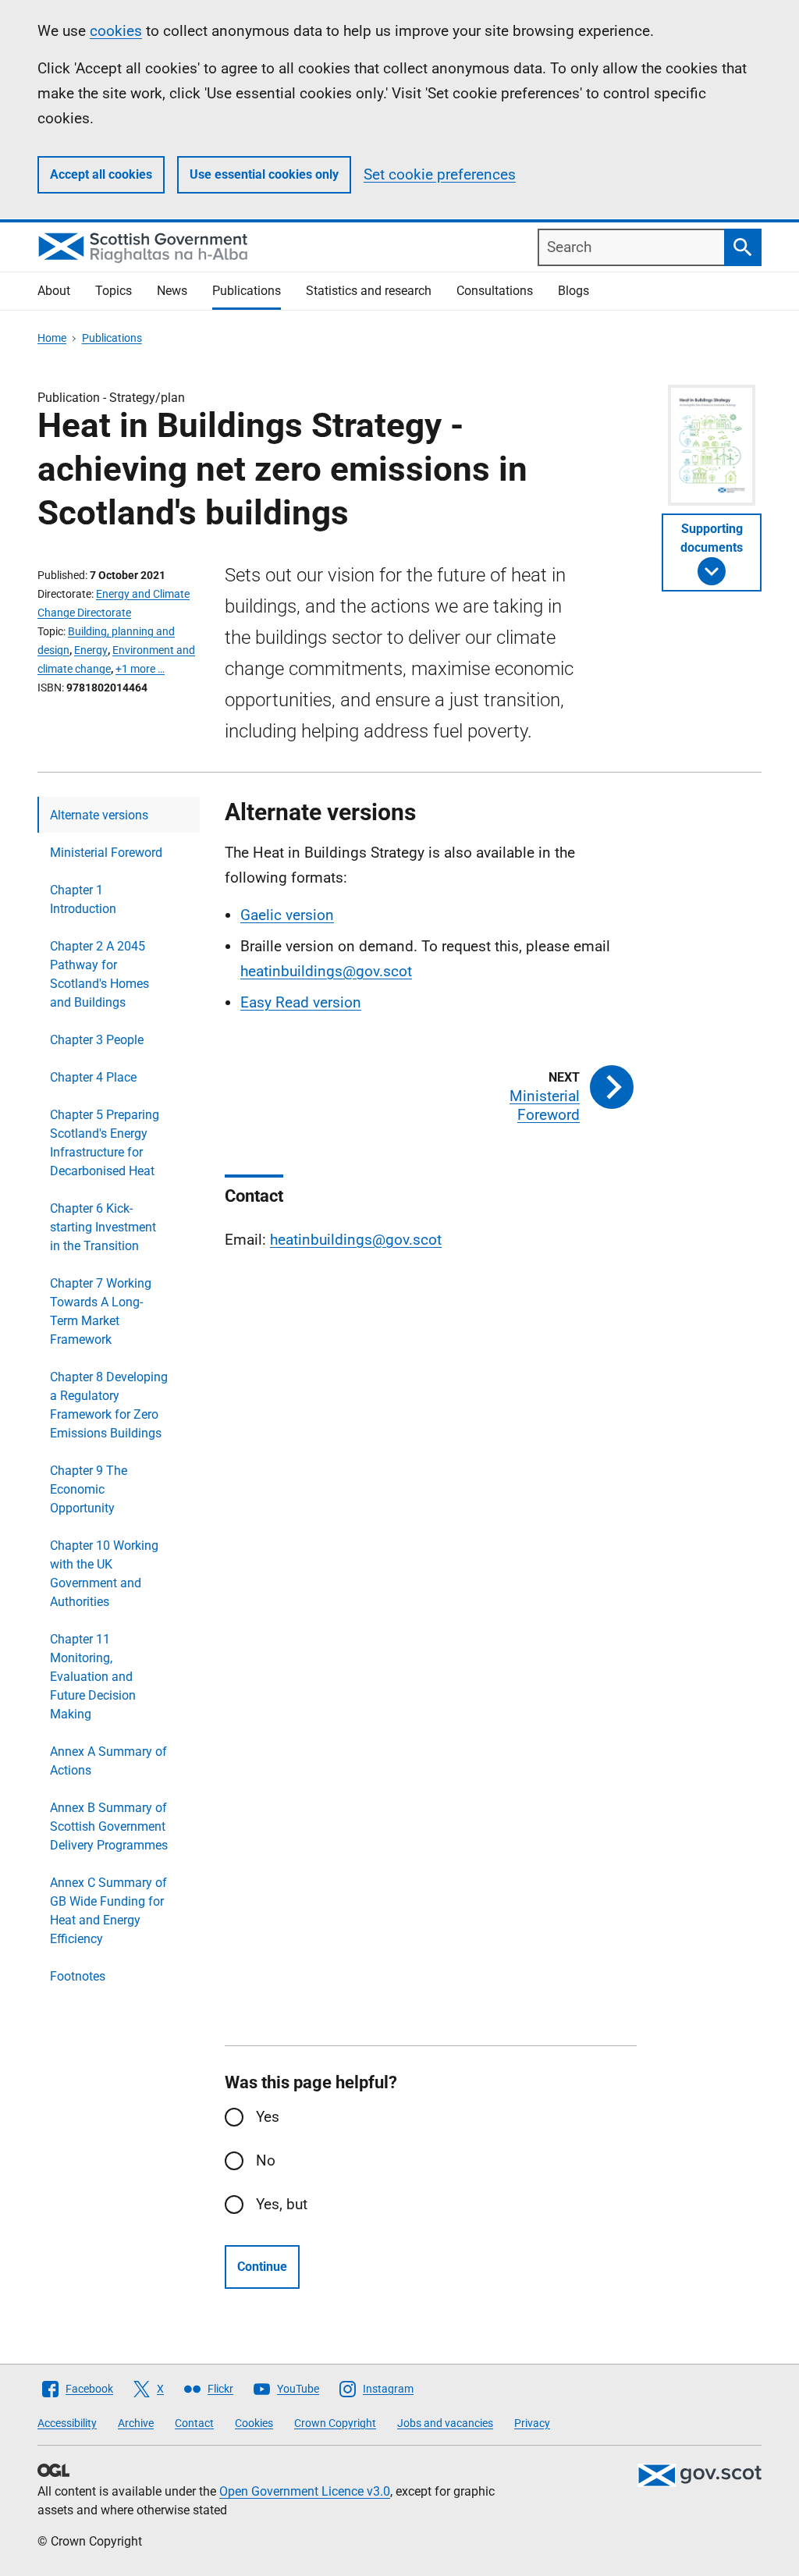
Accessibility (67, 2423)
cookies (116, 31)
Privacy (532, 2423)
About (54, 291)
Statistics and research (369, 291)
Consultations (495, 291)
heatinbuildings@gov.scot (326, 971)
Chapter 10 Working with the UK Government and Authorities (104, 1574)
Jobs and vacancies (445, 2423)
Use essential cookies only (264, 174)
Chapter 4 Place (93, 1077)
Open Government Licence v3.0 (305, 2491)
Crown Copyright (335, 2423)
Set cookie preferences (440, 174)
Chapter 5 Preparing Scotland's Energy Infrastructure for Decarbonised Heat (105, 1143)
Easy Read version (301, 1002)
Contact (194, 2423)
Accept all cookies (101, 174)
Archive (136, 2423)
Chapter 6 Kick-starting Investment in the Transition (103, 1227)
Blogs (574, 291)
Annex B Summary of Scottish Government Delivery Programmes (109, 1826)
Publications (247, 291)
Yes (268, 2117)
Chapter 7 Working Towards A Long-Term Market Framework (101, 1311)
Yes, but (282, 2204)
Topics (114, 291)
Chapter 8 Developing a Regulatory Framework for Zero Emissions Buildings (109, 1405)
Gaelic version (287, 915)
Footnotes (78, 1976)
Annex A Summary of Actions (108, 1761)
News (172, 291)
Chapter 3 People (97, 1040)
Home (52, 338)
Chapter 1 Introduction (83, 899)
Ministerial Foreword (106, 853)
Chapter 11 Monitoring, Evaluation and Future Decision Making (93, 1677)
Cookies (254, 2423)
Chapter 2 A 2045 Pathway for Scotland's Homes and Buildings (99, 974)
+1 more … (140, 669)
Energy (91, 650)
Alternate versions (99, 815)
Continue (262, 2267)
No (266, 2160)
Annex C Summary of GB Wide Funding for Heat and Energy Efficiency (108, 1911)
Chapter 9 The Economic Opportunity (89, 1489)
